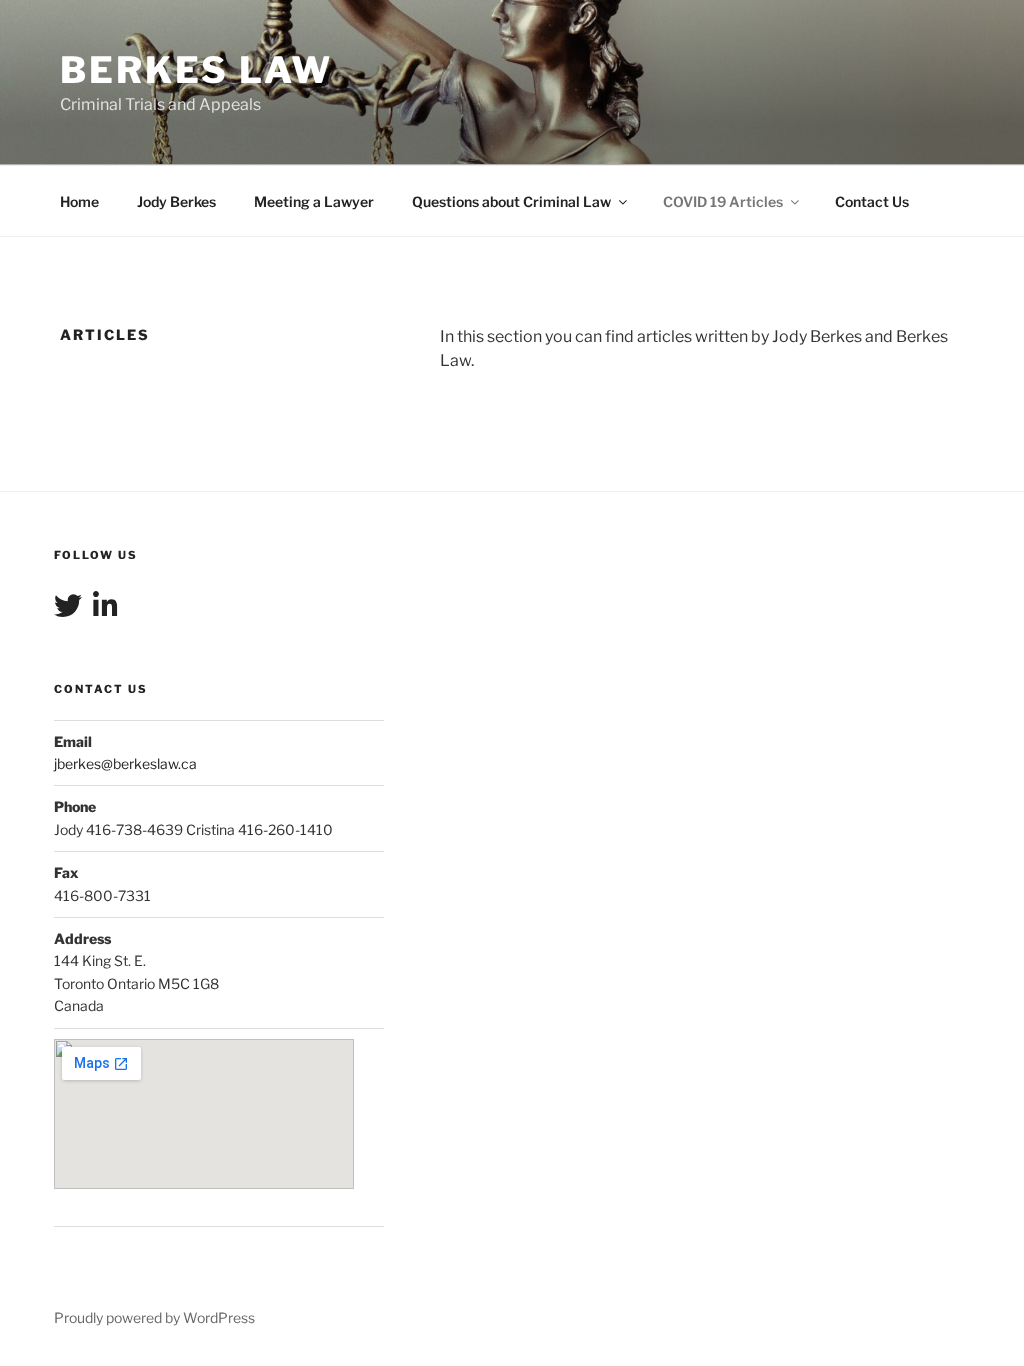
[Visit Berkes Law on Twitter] (68, 610)
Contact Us (872, 201)
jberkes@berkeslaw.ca (125, 763)
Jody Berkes (176, 201)
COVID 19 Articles (723, 201)
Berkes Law (196, 70)
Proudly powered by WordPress (154, 1317)
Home (79, 201)
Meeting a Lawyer (314, 201)
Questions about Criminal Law (511, 201)
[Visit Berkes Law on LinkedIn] (105, 610)
